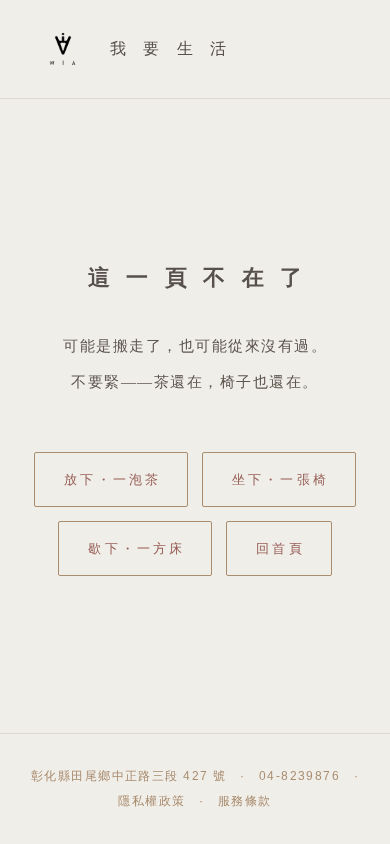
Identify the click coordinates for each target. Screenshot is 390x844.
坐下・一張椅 (280, 479)
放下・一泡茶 (112, 479)
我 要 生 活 (171, 48)
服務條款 (245, 801)
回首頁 (280, 548)
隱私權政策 (151, 801)
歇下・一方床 (136, 548)
